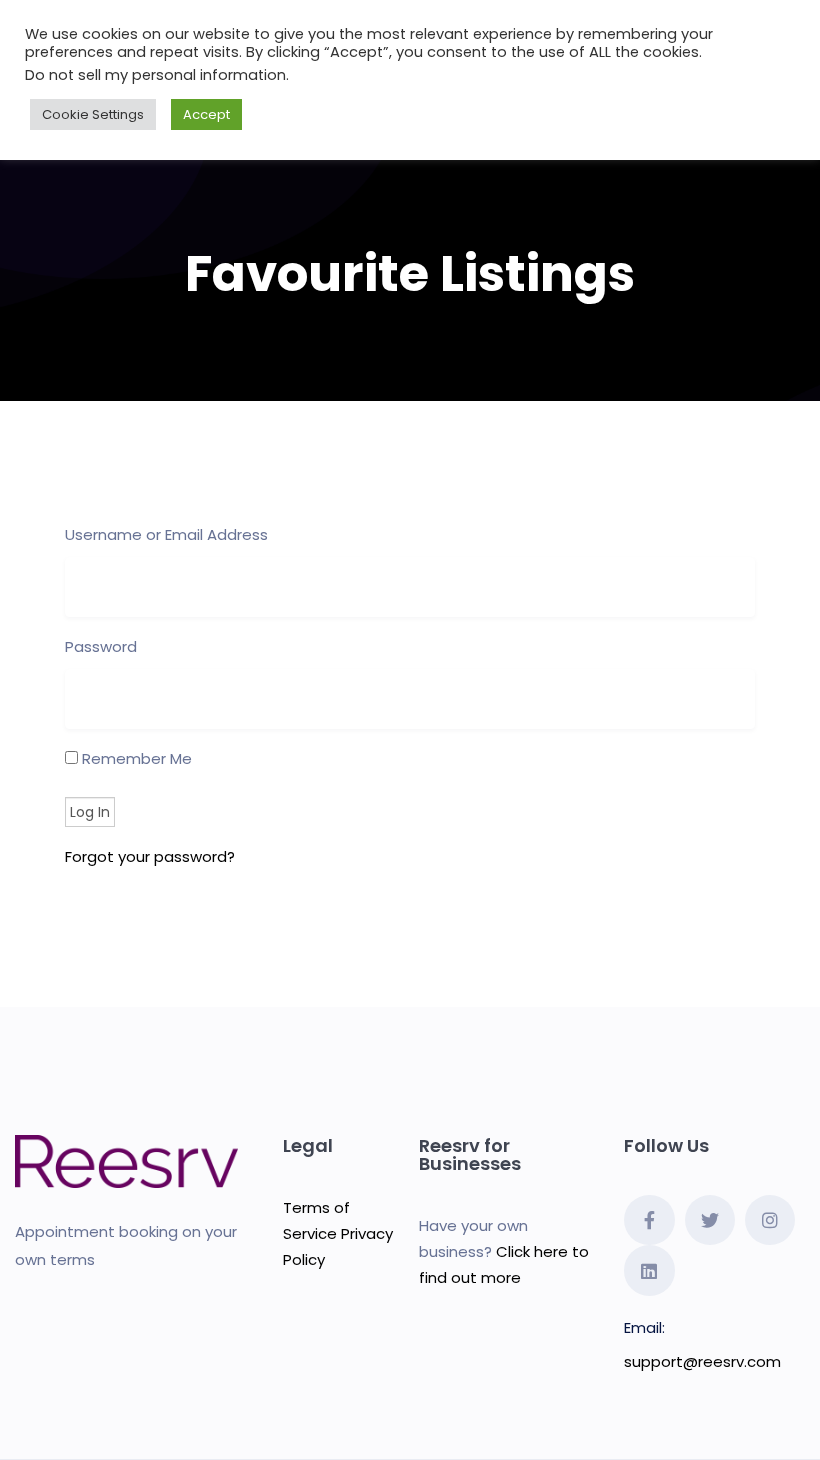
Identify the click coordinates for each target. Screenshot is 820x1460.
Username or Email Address (166, 534)
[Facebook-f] (649, 1220)
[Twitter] (710, 1220)
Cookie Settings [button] (93, 114)
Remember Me (135, 758)
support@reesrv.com (702, 1361)
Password (101, 646)
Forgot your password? (150, 856)
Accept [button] (206, 114)
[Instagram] (770, 1220)
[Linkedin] (649, 1270)
